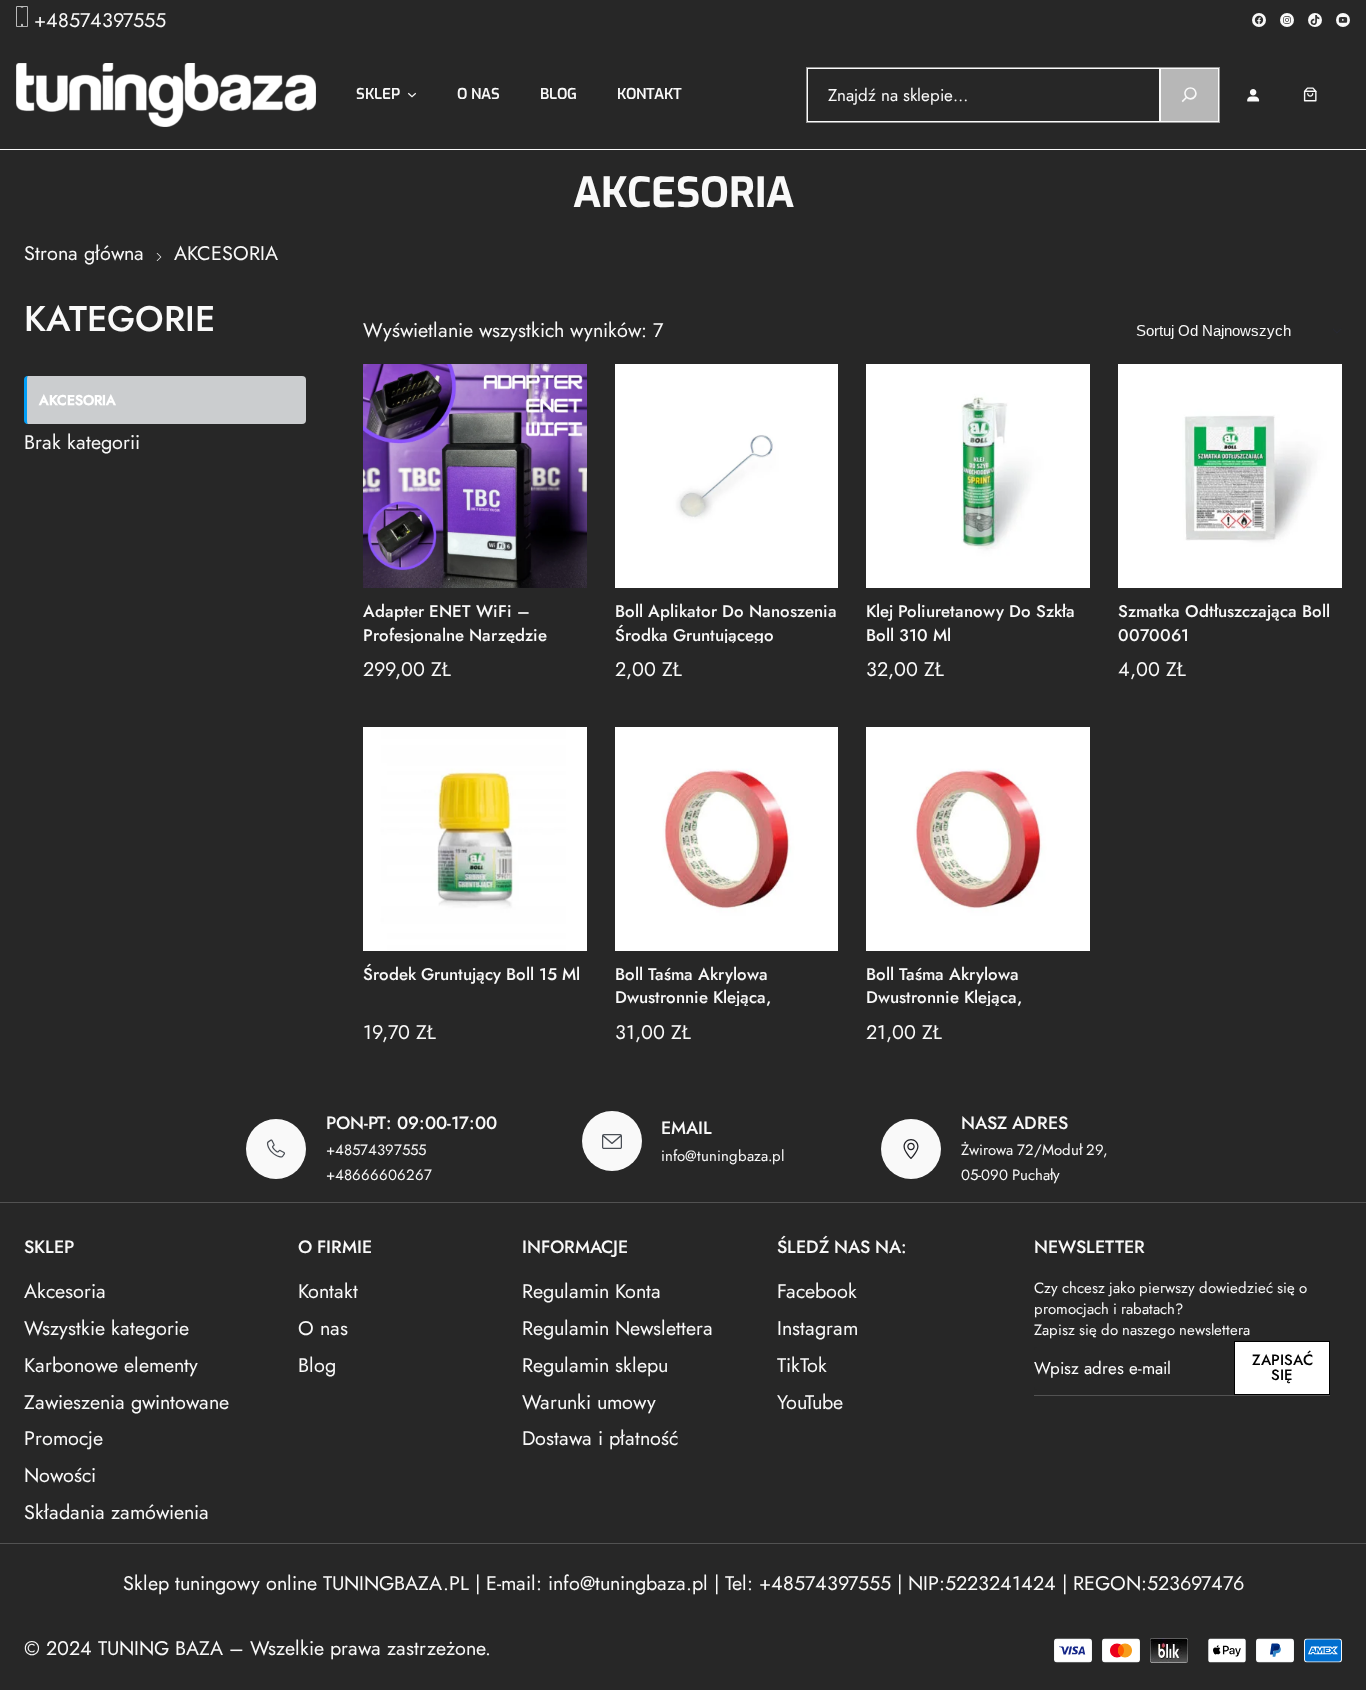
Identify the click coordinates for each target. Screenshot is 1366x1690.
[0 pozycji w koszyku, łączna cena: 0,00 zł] (1324, 94)
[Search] (1189, 95)
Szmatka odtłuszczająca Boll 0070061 (1224, 621)
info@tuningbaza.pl (722, 1156)
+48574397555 (100, 20)
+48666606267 (379, 1175)
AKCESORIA (77, 400)
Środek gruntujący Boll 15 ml (471, 974)
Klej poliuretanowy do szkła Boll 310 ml (970, 621)
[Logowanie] (1252, 94)
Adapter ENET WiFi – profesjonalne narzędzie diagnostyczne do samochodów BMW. (455, 621)
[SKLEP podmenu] (412, 95)
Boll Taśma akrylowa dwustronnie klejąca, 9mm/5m (944, 984)
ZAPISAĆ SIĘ (1282, 1367)
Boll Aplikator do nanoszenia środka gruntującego (726, 621)
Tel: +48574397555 (808, 1583)
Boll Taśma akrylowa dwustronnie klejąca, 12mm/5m (693, 984)
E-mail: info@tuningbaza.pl (600, 1583)
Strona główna (84, 253)
